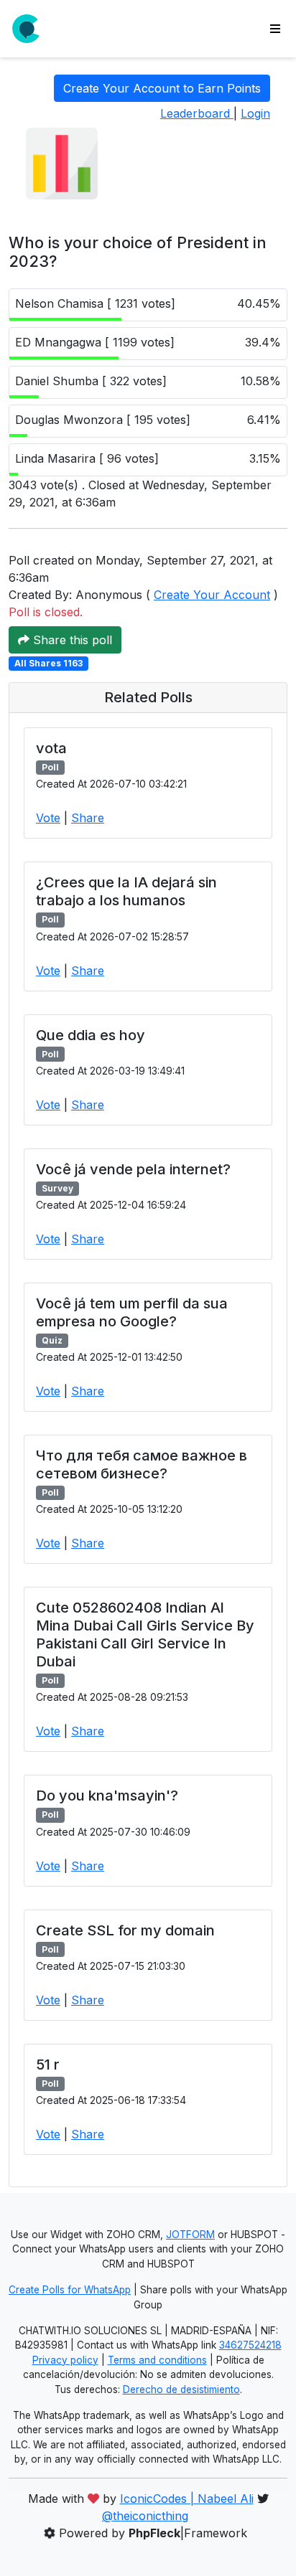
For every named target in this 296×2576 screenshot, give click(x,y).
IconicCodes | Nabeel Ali (187, 2499)
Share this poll (71, 640)
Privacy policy (65, 2360)
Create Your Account (212, 595)
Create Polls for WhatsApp (70, 2290)
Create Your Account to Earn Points (162, 88)
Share (88, 818)
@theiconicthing (145, 2516)
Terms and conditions (157, 2360)
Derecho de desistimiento (181, 2389)
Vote (48, 818)
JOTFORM (190, 2235)
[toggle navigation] (275, 29)
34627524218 (250, 2345)
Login (255, 113)
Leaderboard (197, 113)
